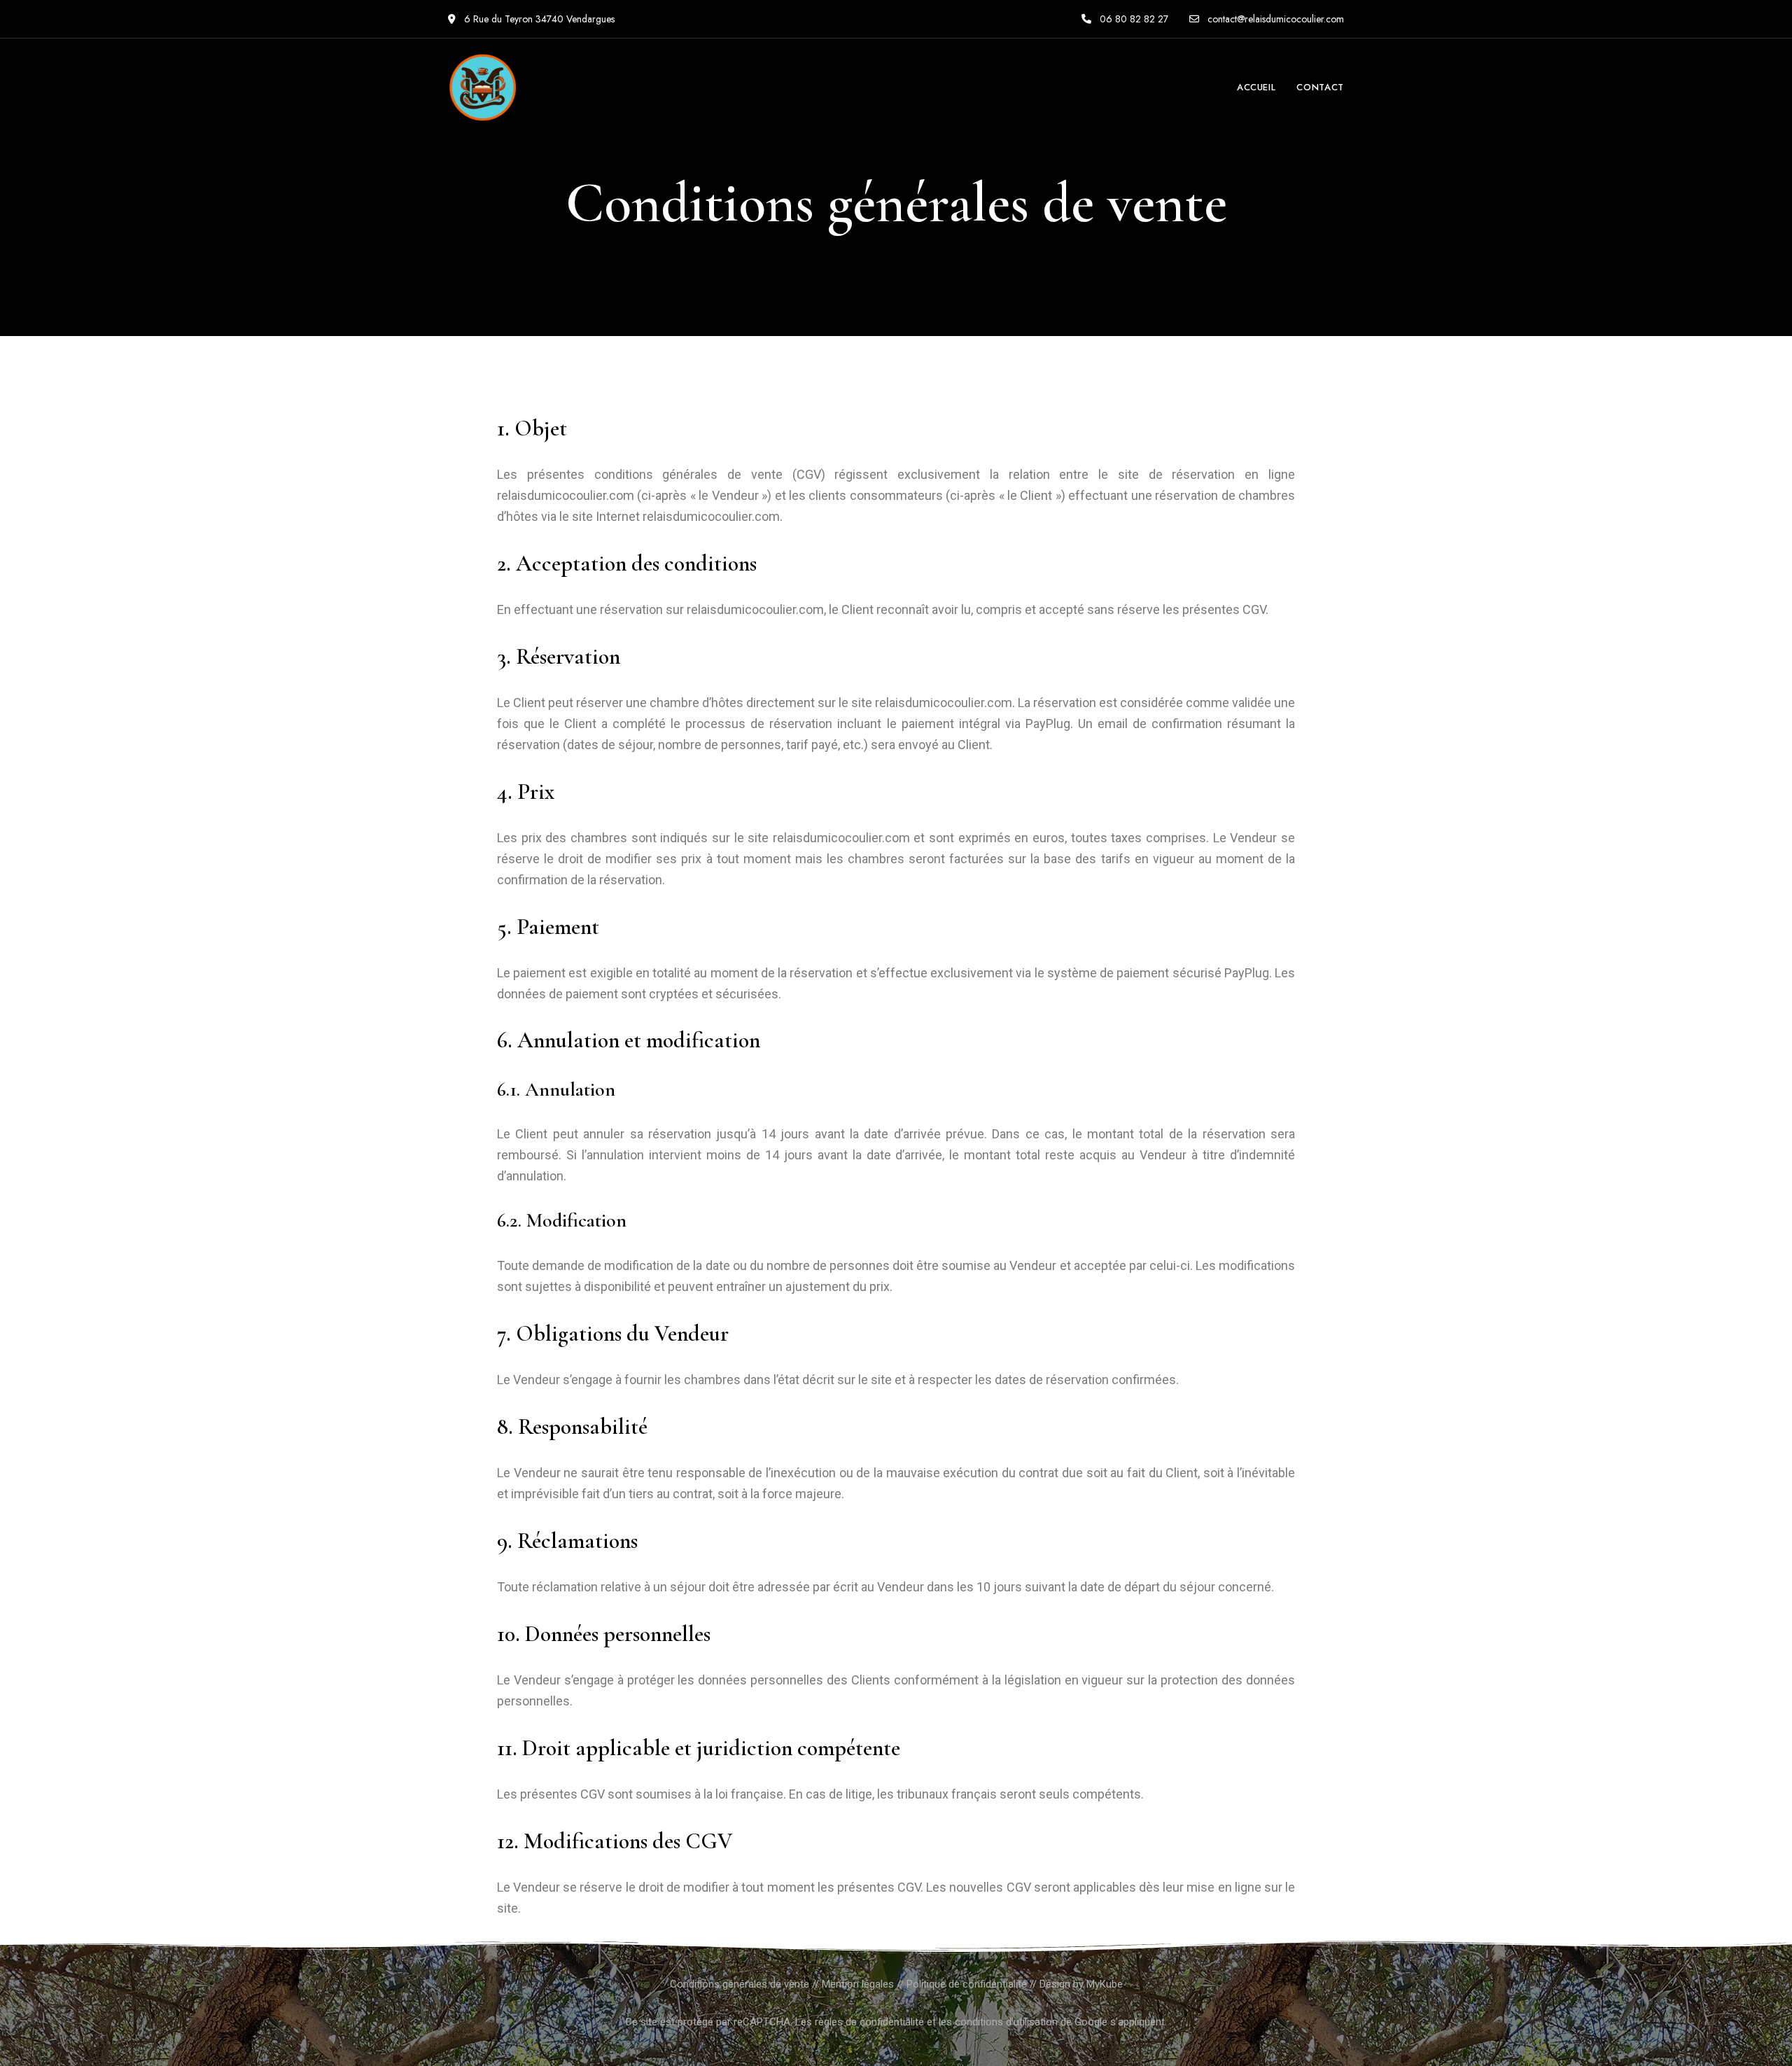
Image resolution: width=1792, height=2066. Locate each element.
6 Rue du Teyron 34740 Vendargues (538, 19)
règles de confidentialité (869, 2022)
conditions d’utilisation (1006, 2022)
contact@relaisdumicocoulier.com (1274, 19)
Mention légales (858, 1984)
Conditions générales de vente (740, 1984)
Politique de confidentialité (967, 1984)
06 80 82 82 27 (1133, 19)
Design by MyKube (1081, 1984)
